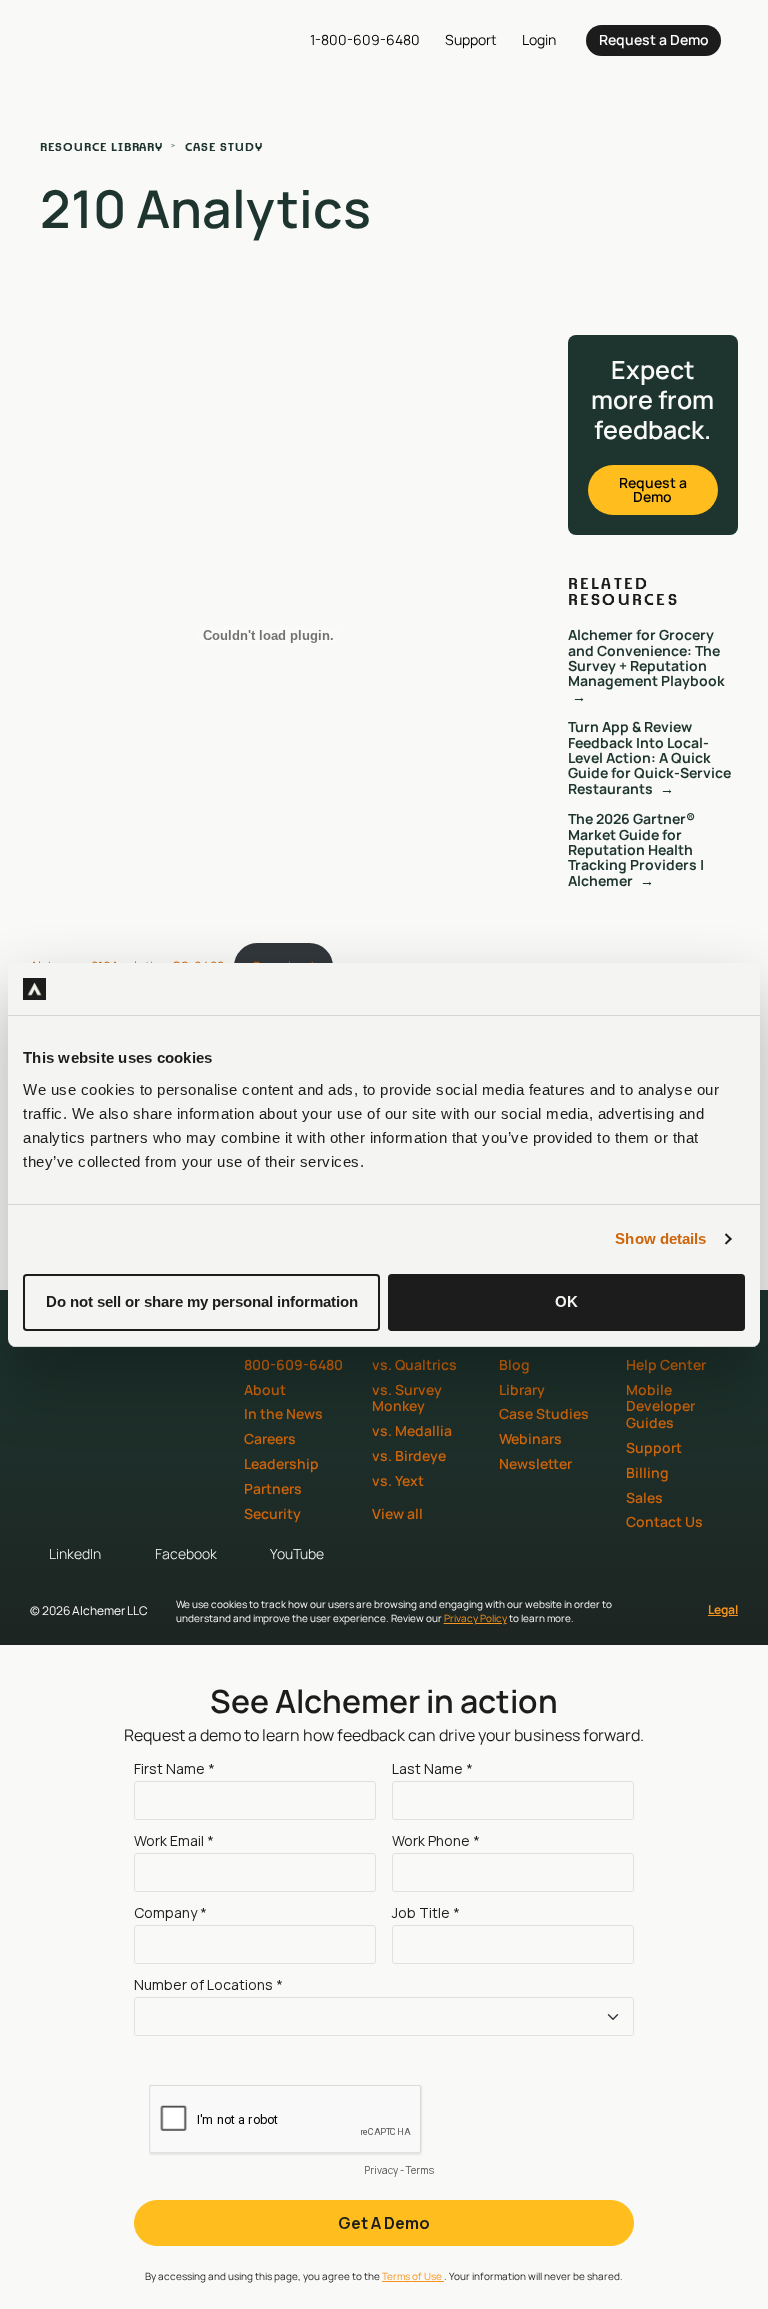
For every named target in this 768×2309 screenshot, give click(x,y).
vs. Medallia (412, 1430)
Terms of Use (413, 2276)
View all (397, 1513)
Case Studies (544, 1413)
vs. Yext (398, 1480)
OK (566, 1301)
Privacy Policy (475, 1618)
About (265, 1389)
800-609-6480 (293, 1364)
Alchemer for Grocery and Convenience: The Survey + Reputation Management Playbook (646, 657)
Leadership (281, 1463)
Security (272, 1513)
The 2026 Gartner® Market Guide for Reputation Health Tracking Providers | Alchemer (636, 849)
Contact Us (664, 1521)
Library (522, 1389)
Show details (660, 1238)
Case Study (224, 146)
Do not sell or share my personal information (202, 1301)
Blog (514, 1364)
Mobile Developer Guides (660, 1406)
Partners (273, 1488)
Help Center (666, 1364)
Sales (644, 1497)
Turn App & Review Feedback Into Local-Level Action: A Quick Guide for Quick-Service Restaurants (649, 757)
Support (654, 1447)
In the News (283, 1413)
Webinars (530, 1438)
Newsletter (535, 1463)
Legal (723, 1609)
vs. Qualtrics (414, 1364)
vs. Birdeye (409, 1455)
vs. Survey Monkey (407, 1398)
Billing (647, 1472)
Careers (270, 1438)
